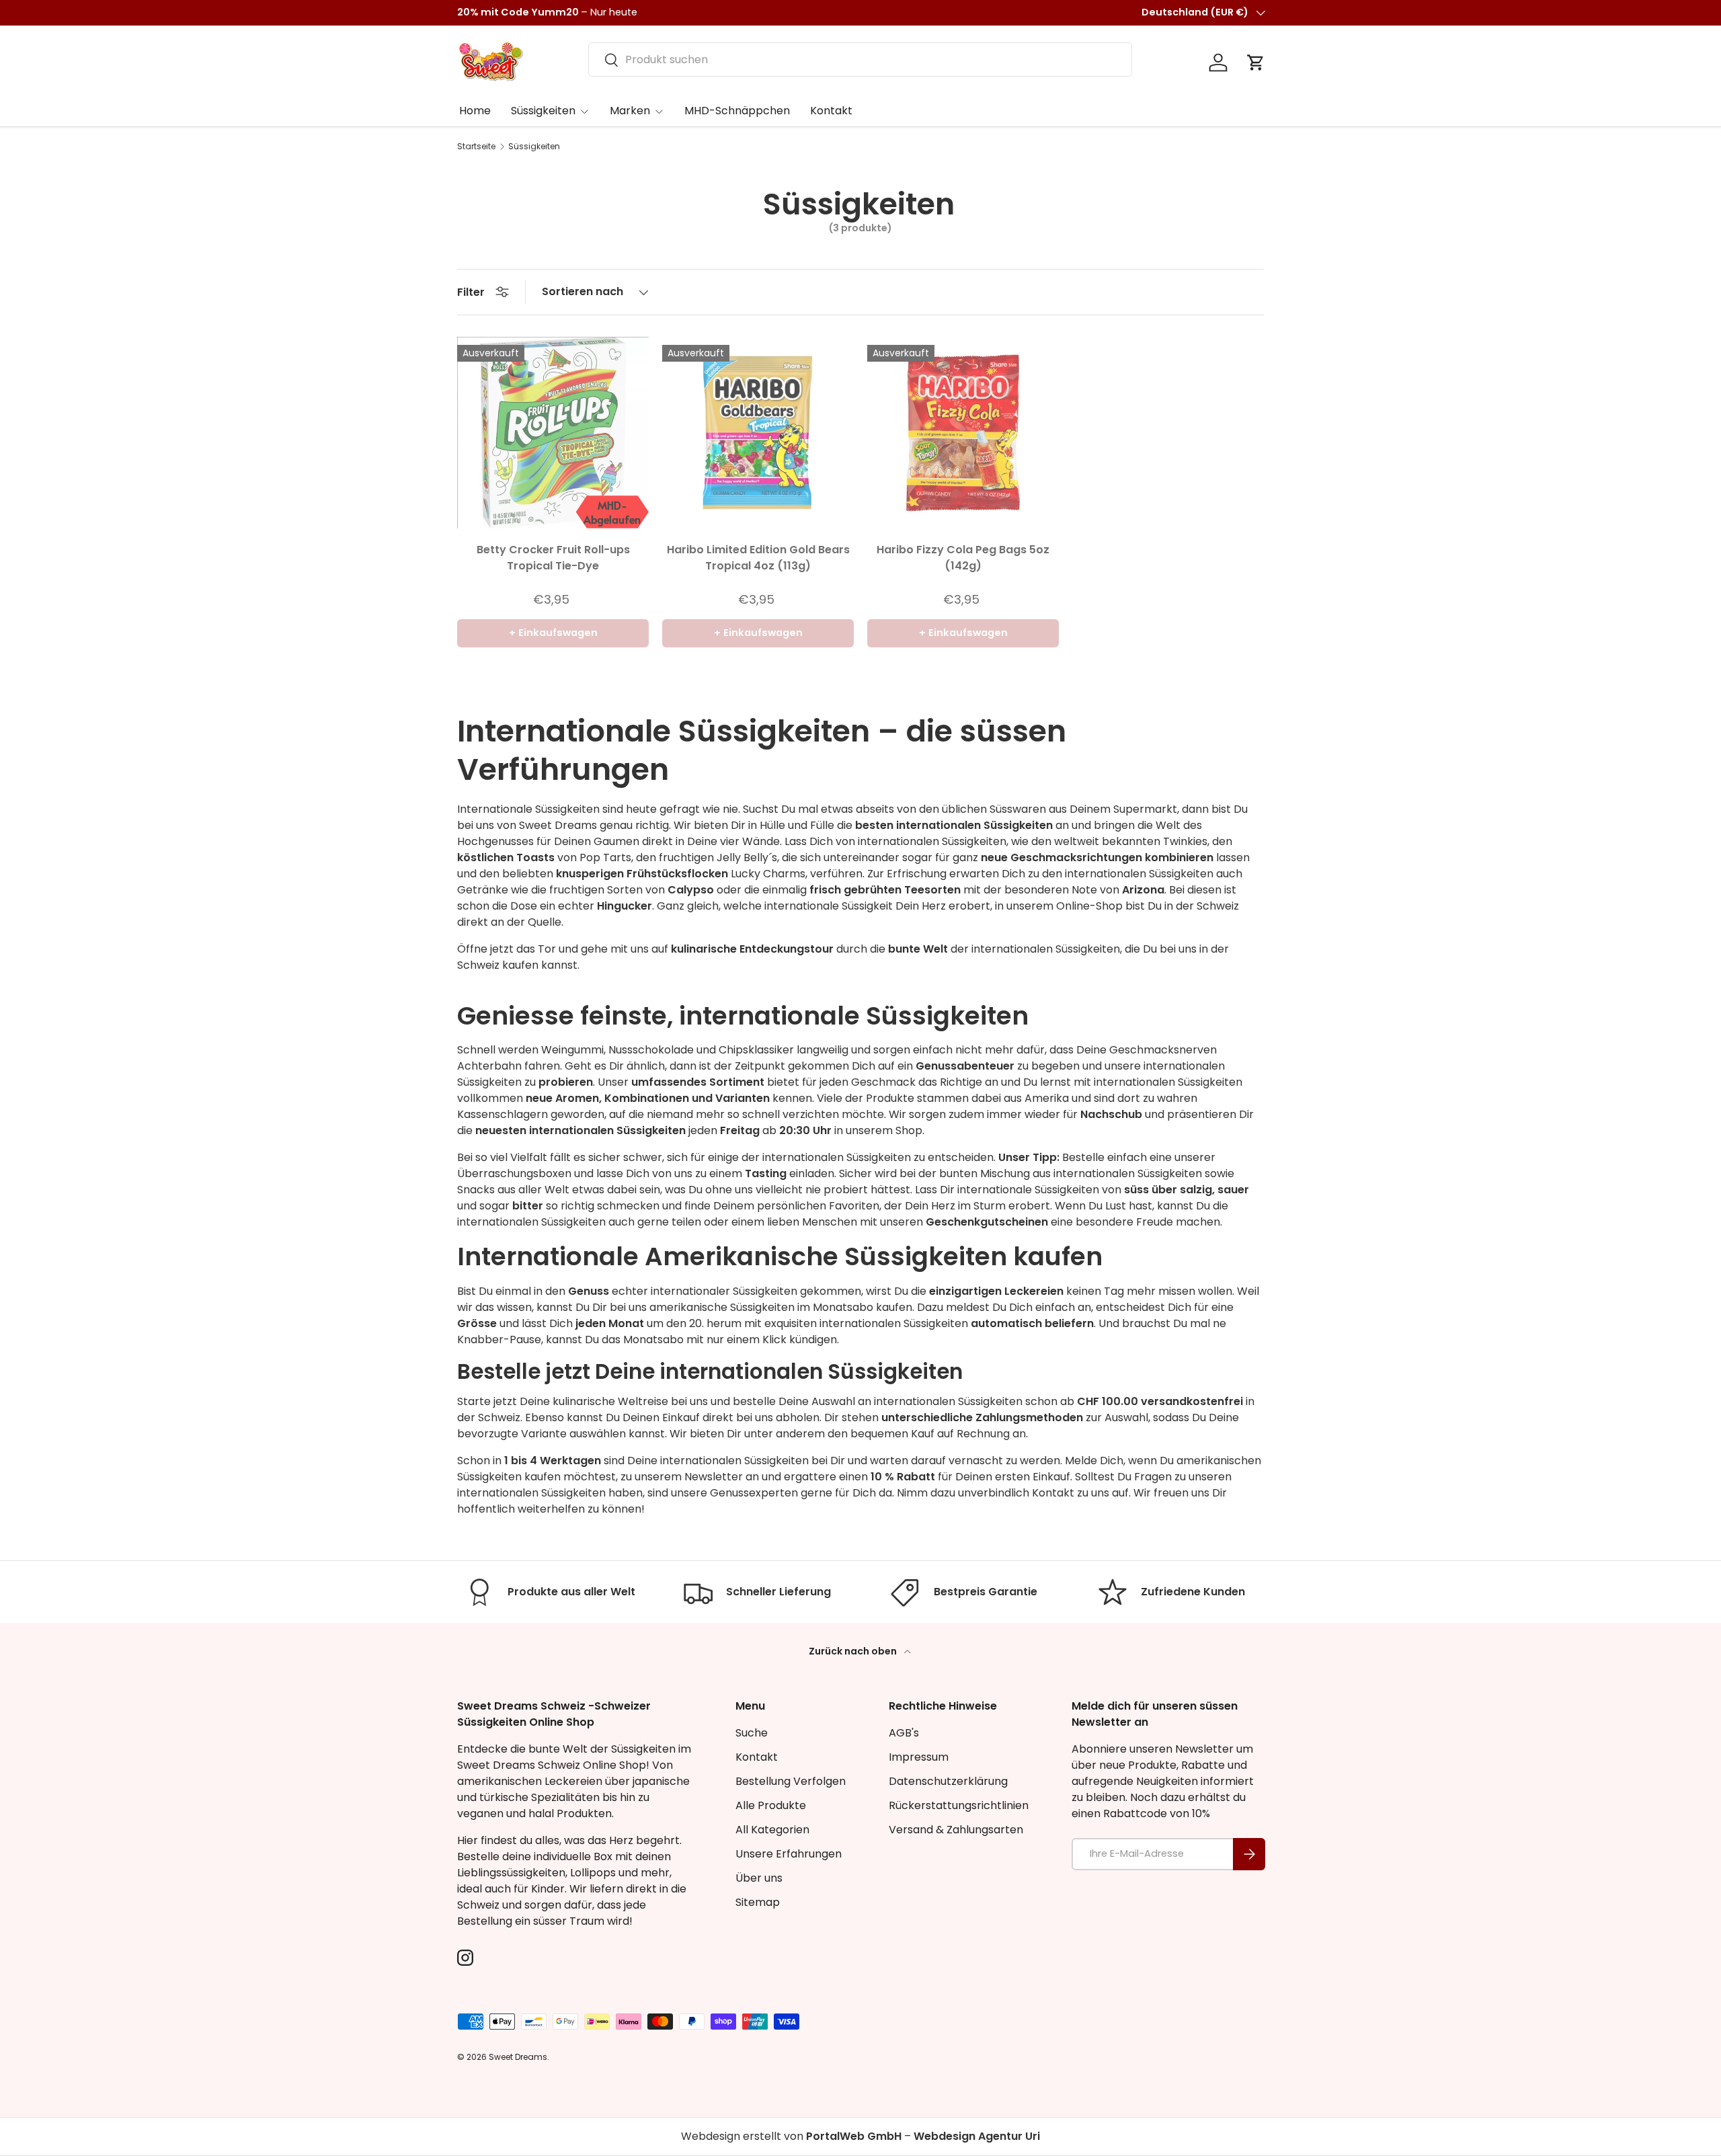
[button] (1256, 63)
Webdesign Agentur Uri (977, 2136)
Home (475, 111)
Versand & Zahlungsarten (956, 1830)
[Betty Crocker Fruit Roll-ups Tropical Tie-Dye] (553, 433)
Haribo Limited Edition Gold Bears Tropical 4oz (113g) (758, 558)
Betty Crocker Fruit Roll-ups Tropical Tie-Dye (553, 558)
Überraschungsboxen (514, 1173)
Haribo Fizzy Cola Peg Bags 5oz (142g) (963, 558)
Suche (752, 1733)
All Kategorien (772, 1830)
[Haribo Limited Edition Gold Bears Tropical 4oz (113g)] (758, 433)
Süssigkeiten (543, 111)
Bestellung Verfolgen (791, 1781)
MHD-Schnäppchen (737, 111)
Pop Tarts (605, 857)
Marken (630, 111)
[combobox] (860, 59)
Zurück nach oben (854, 1651)
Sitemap (758, 1902)
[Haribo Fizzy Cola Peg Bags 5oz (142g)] (963, 433)
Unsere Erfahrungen (789, 1854)
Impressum (919, 1757)
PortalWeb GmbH (854, 2136)
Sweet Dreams (558, 825)
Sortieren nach (583, 291)
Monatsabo (843, 1307)
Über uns (759, 1878)
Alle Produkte (771, 1805)
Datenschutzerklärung (948, 1781)
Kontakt (831, 111)
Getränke (483, 890)
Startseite (476, 147)
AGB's (904, 1733)
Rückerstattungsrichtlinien (959, 1805)
